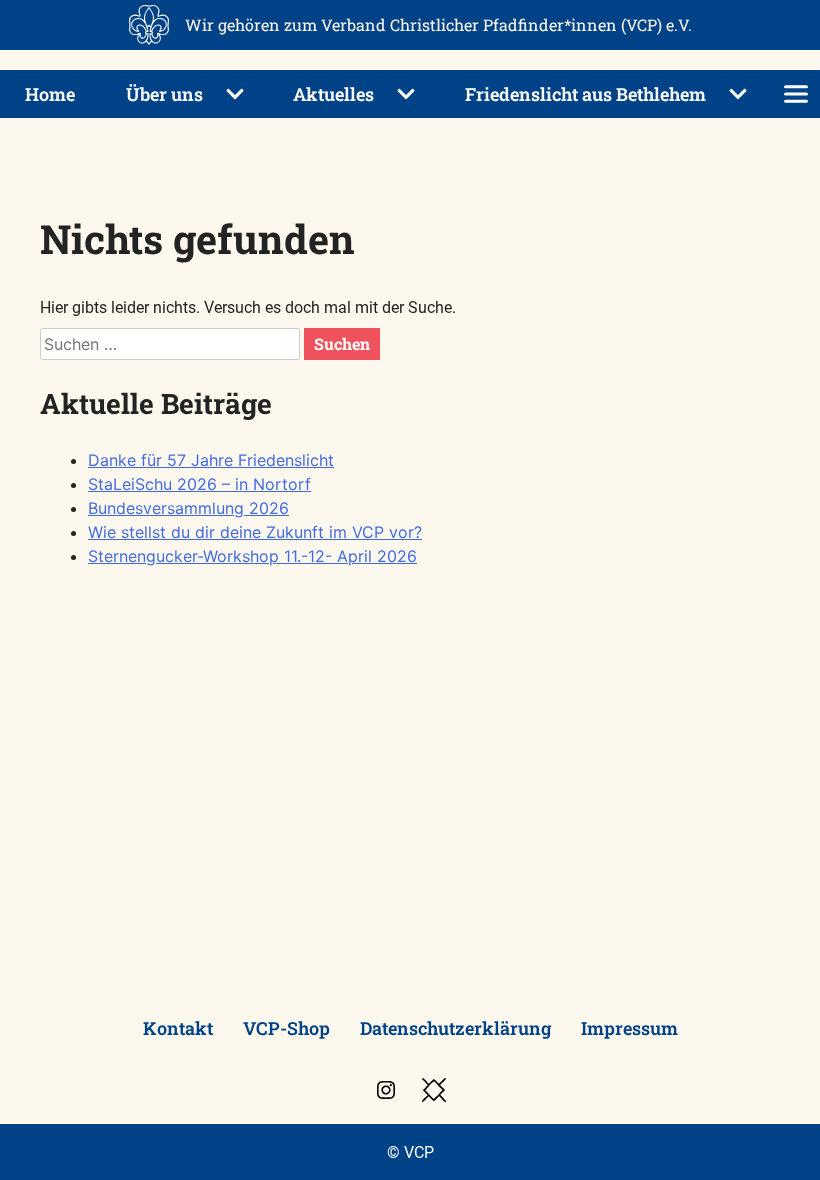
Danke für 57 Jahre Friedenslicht (211, 460)
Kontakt (178, 1028)
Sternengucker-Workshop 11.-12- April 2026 (252, 556)
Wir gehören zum (438, 24)
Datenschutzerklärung (455, 1028)
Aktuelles (333, 94)
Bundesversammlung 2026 (188, 508)
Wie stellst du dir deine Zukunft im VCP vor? (255, 532)
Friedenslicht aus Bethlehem (585, 94)
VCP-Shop (286, 1028)
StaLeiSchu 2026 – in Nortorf (199, 484)
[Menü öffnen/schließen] (796, 94)
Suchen (342, 343)
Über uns (164, 94)
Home (50, 94)
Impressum (629, 1028)
